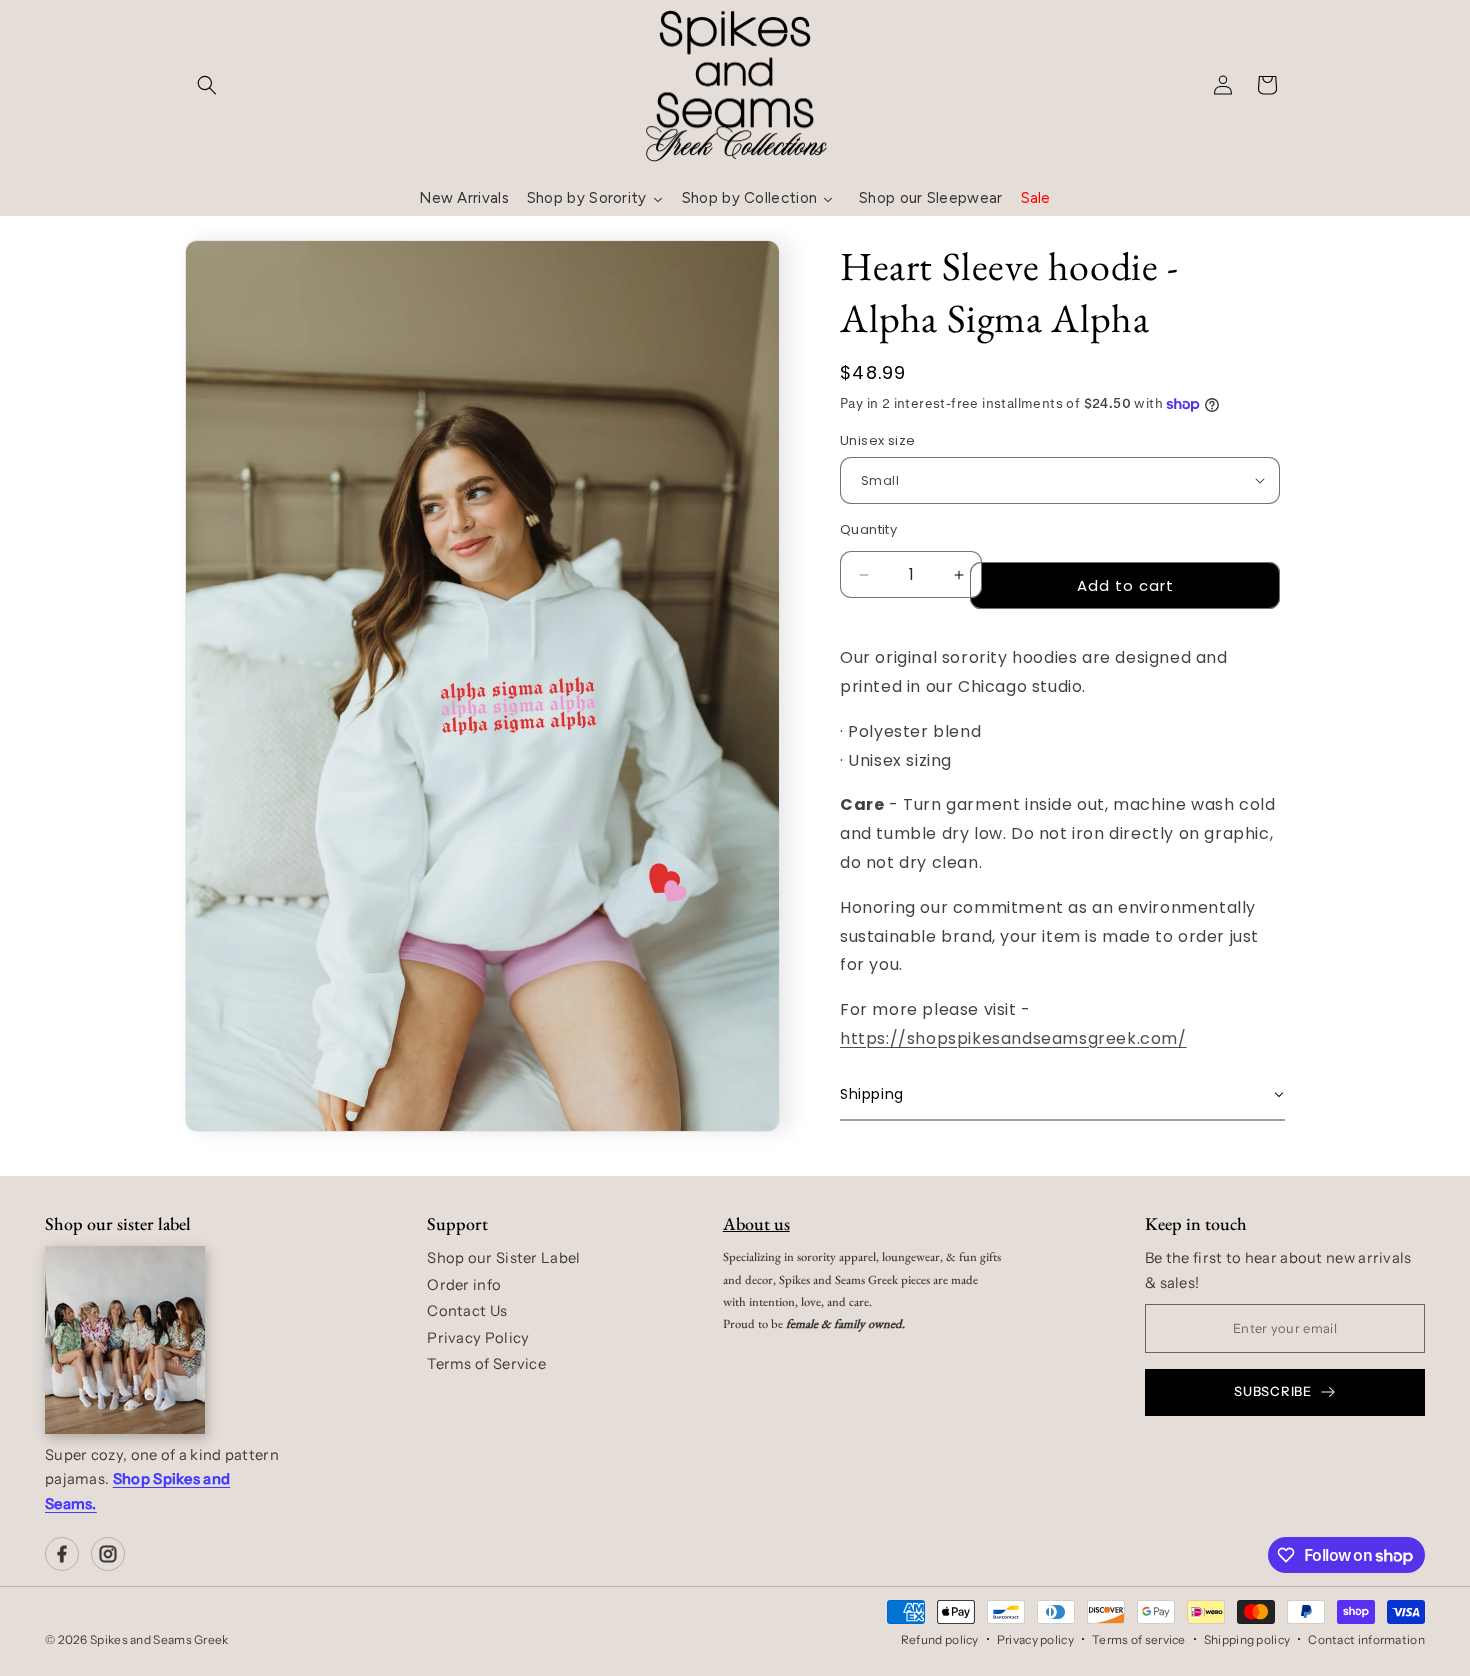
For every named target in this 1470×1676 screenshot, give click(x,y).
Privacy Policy (478, 1338)
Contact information (1366, 1639)
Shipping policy (1247, 1639)
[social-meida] (62, 1554)
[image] (125, 1340)
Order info (464, 1285)
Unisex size (877, 440)
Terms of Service (486, 1364)
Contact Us (467, 1311)
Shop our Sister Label (503, 1258)
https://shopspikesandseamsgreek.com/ (1013, 1038)
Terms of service (1139, 1639)
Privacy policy (1035, 1639)
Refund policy (940, 1639)
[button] (207, 85)
